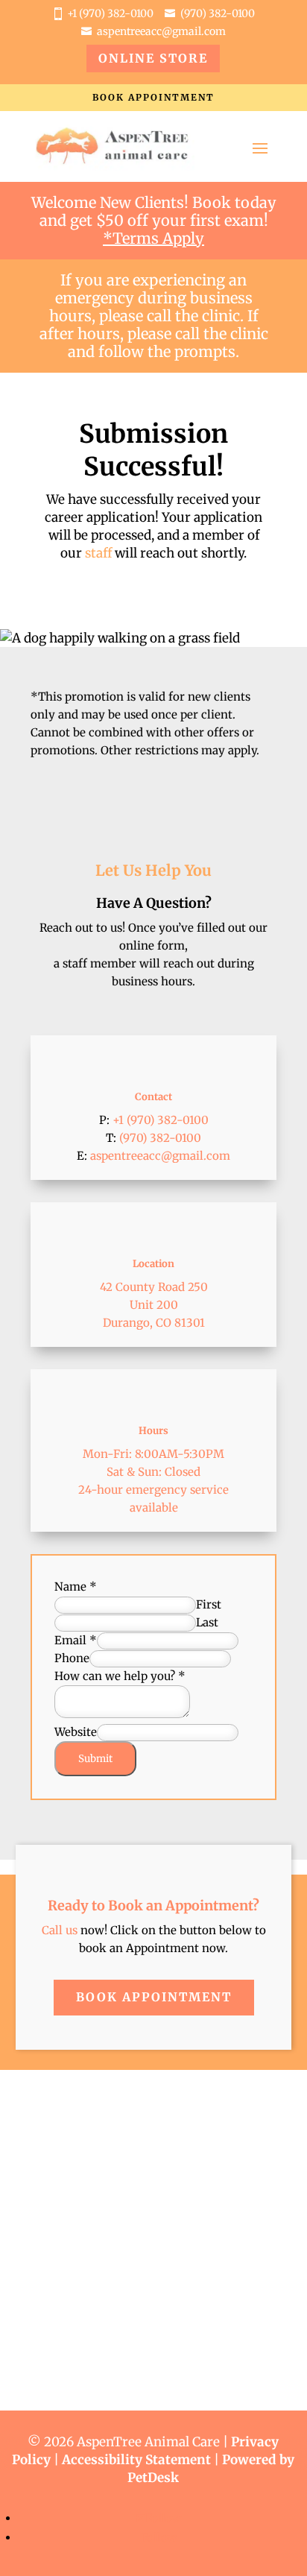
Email (76, 1640)
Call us (60, 1930)
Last (207, 1622)
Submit (95, 1759)
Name (76, 1587)
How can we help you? (120, 1676)
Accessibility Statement (136, 2460)
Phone (72, 1658)
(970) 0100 (218, 13)
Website (76, 1732)
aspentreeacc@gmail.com (161, 31)
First (209, 1604)
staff (98, 553)
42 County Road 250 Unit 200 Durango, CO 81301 (154, 1305)
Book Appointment (153, 97)
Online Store (153, 58)
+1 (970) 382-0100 (110, 13)
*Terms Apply (153, 238)
